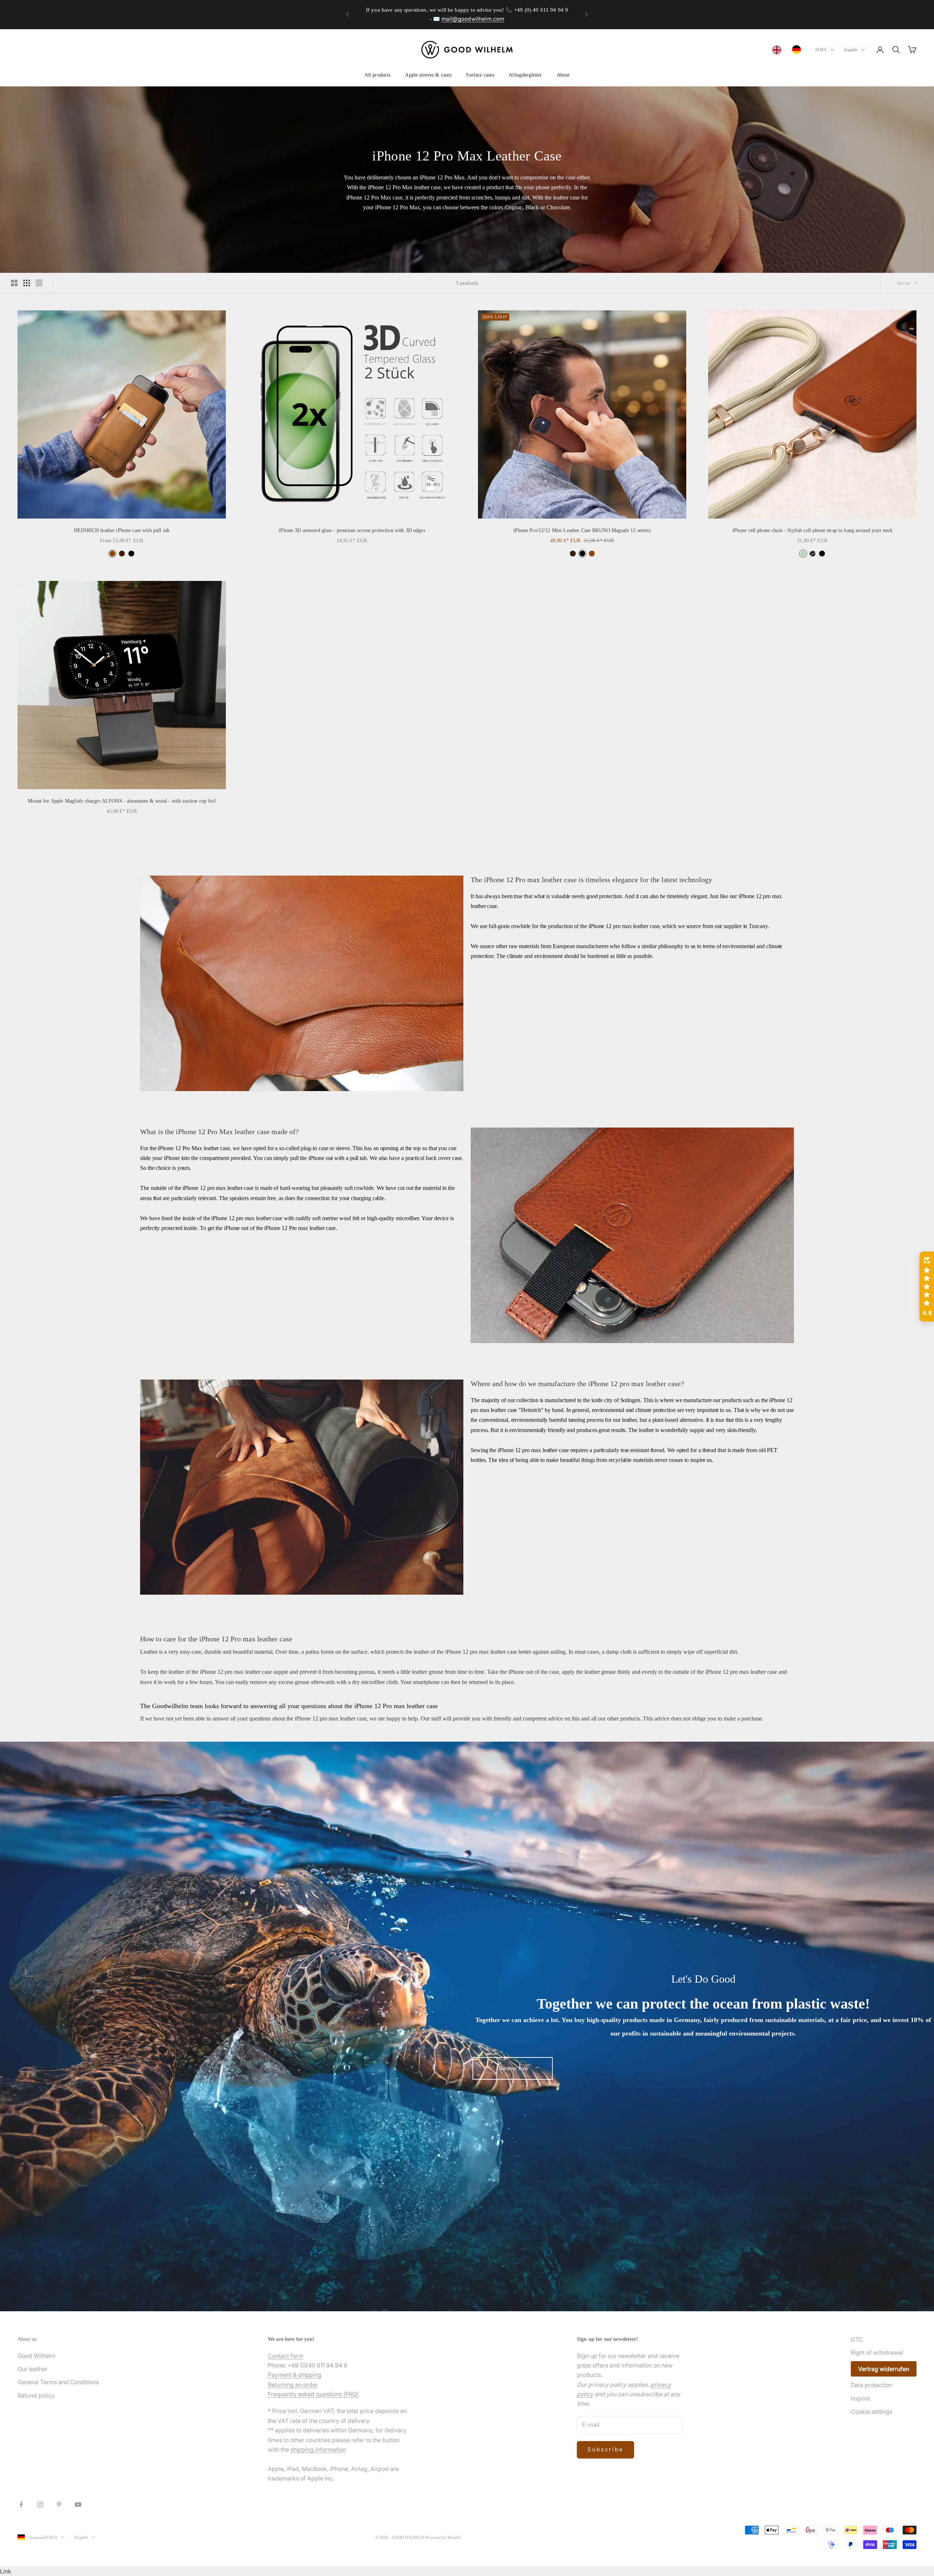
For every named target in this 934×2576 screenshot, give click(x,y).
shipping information (318, 2449)
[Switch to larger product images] (14, 283)
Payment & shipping (295, 2375)
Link (6, 2571)
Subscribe (605, 2449)
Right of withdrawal (877, 2352)
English (851, 50)
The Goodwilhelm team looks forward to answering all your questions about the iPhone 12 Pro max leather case (289, 1706)
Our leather (32, 2369)
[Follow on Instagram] (40, 2505)
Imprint (860, 2398)
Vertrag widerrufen (884, 2369)
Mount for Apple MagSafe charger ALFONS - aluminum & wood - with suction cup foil (122, 801)
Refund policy (36, 2395)
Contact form (285, 2356)
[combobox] (779, 50)
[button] (927, 1287)
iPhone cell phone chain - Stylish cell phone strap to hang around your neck (813, 530)
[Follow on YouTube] (78, 2505)
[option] (798, 50)
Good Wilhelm (36, 2356)
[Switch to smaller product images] (27, 283)
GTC (857, 2339)
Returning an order (293, 2385)
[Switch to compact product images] (39, 283)
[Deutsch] (798, 50)
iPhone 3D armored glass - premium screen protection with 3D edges (352, 530)
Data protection (871, 2385)
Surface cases (480, 75)
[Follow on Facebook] (21, 2505)
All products (378, 75)
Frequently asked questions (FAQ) (313, 2394)
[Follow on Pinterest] (59, 2505)
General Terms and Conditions (58, 2382)
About (563, 75)
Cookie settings (872, 2412)
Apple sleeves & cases (428, 75)
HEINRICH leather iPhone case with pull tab (122, 530)
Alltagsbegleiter (525, 75)
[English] (779, 50)
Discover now (512, 2068)
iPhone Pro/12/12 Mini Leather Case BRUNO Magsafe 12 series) (582, 530)
